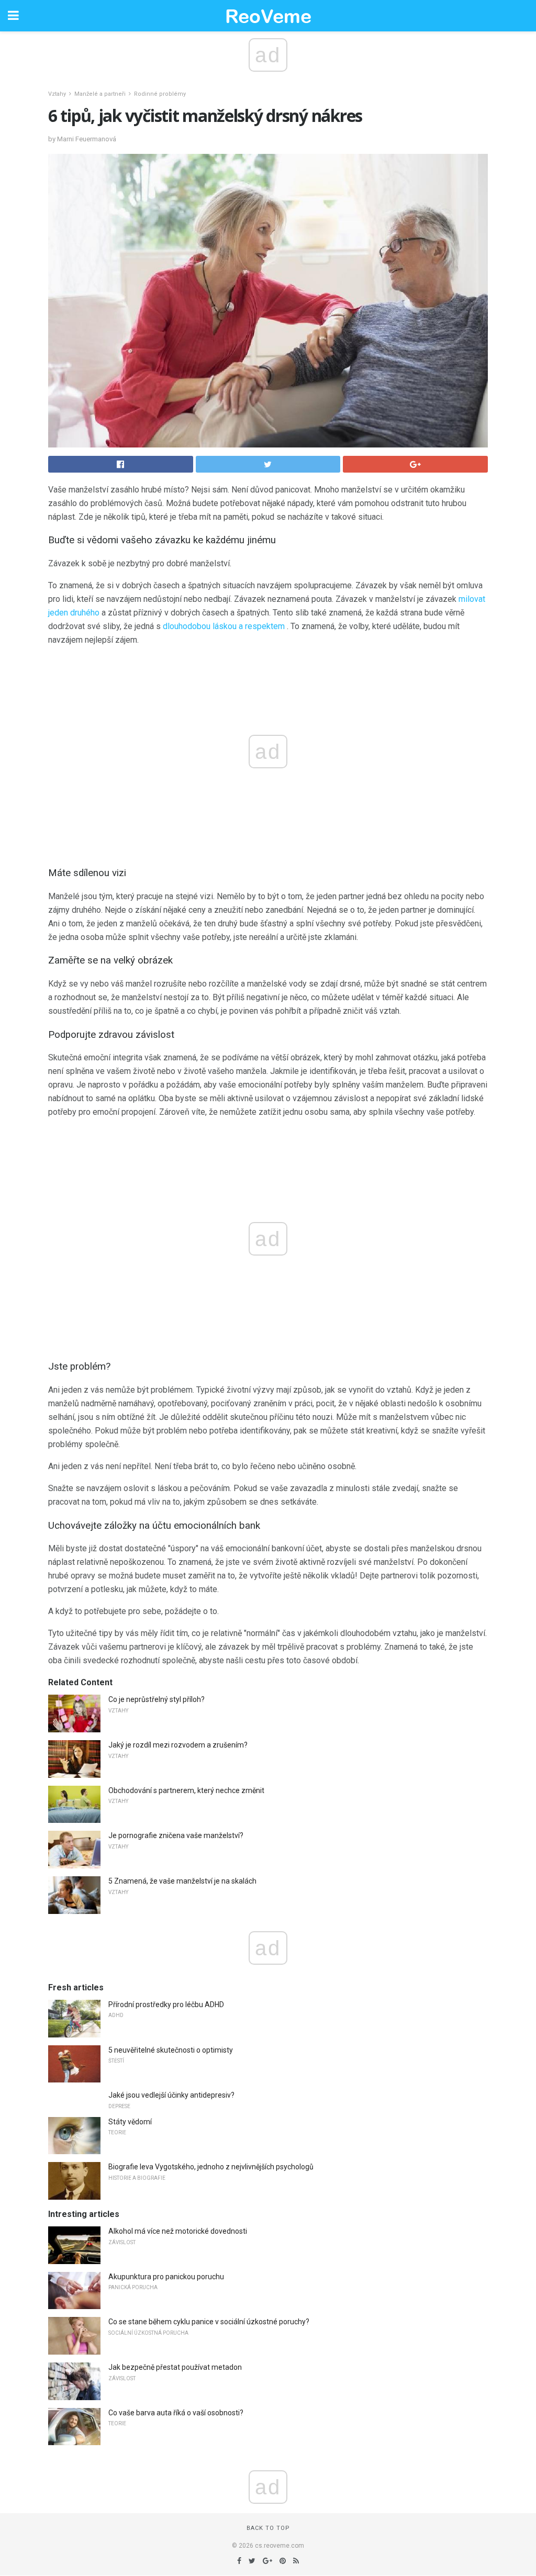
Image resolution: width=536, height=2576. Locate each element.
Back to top (268, 2528)
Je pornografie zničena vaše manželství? (176, 1835)
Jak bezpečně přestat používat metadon (175, 2367)
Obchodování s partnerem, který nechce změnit (186, 1790)
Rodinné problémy (160, 94)
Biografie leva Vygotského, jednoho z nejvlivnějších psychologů (211, 2167)
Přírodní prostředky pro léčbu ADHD (166, 2004)
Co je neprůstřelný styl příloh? (157, 1699)
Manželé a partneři (100, 94)
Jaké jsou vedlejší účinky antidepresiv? (171, 2095)
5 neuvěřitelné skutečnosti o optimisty (171, 2050)
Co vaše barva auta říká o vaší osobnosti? (176, 2413)
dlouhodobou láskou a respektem (224, 626)
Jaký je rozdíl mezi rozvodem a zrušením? (178, 1745)
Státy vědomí (130, 2122)
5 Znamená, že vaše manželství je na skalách (182, 1881)
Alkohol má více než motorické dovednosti (178, 2231)
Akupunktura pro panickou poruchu (166, 2277)
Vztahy (57, 94)
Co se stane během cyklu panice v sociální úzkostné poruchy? (209, 2322)
